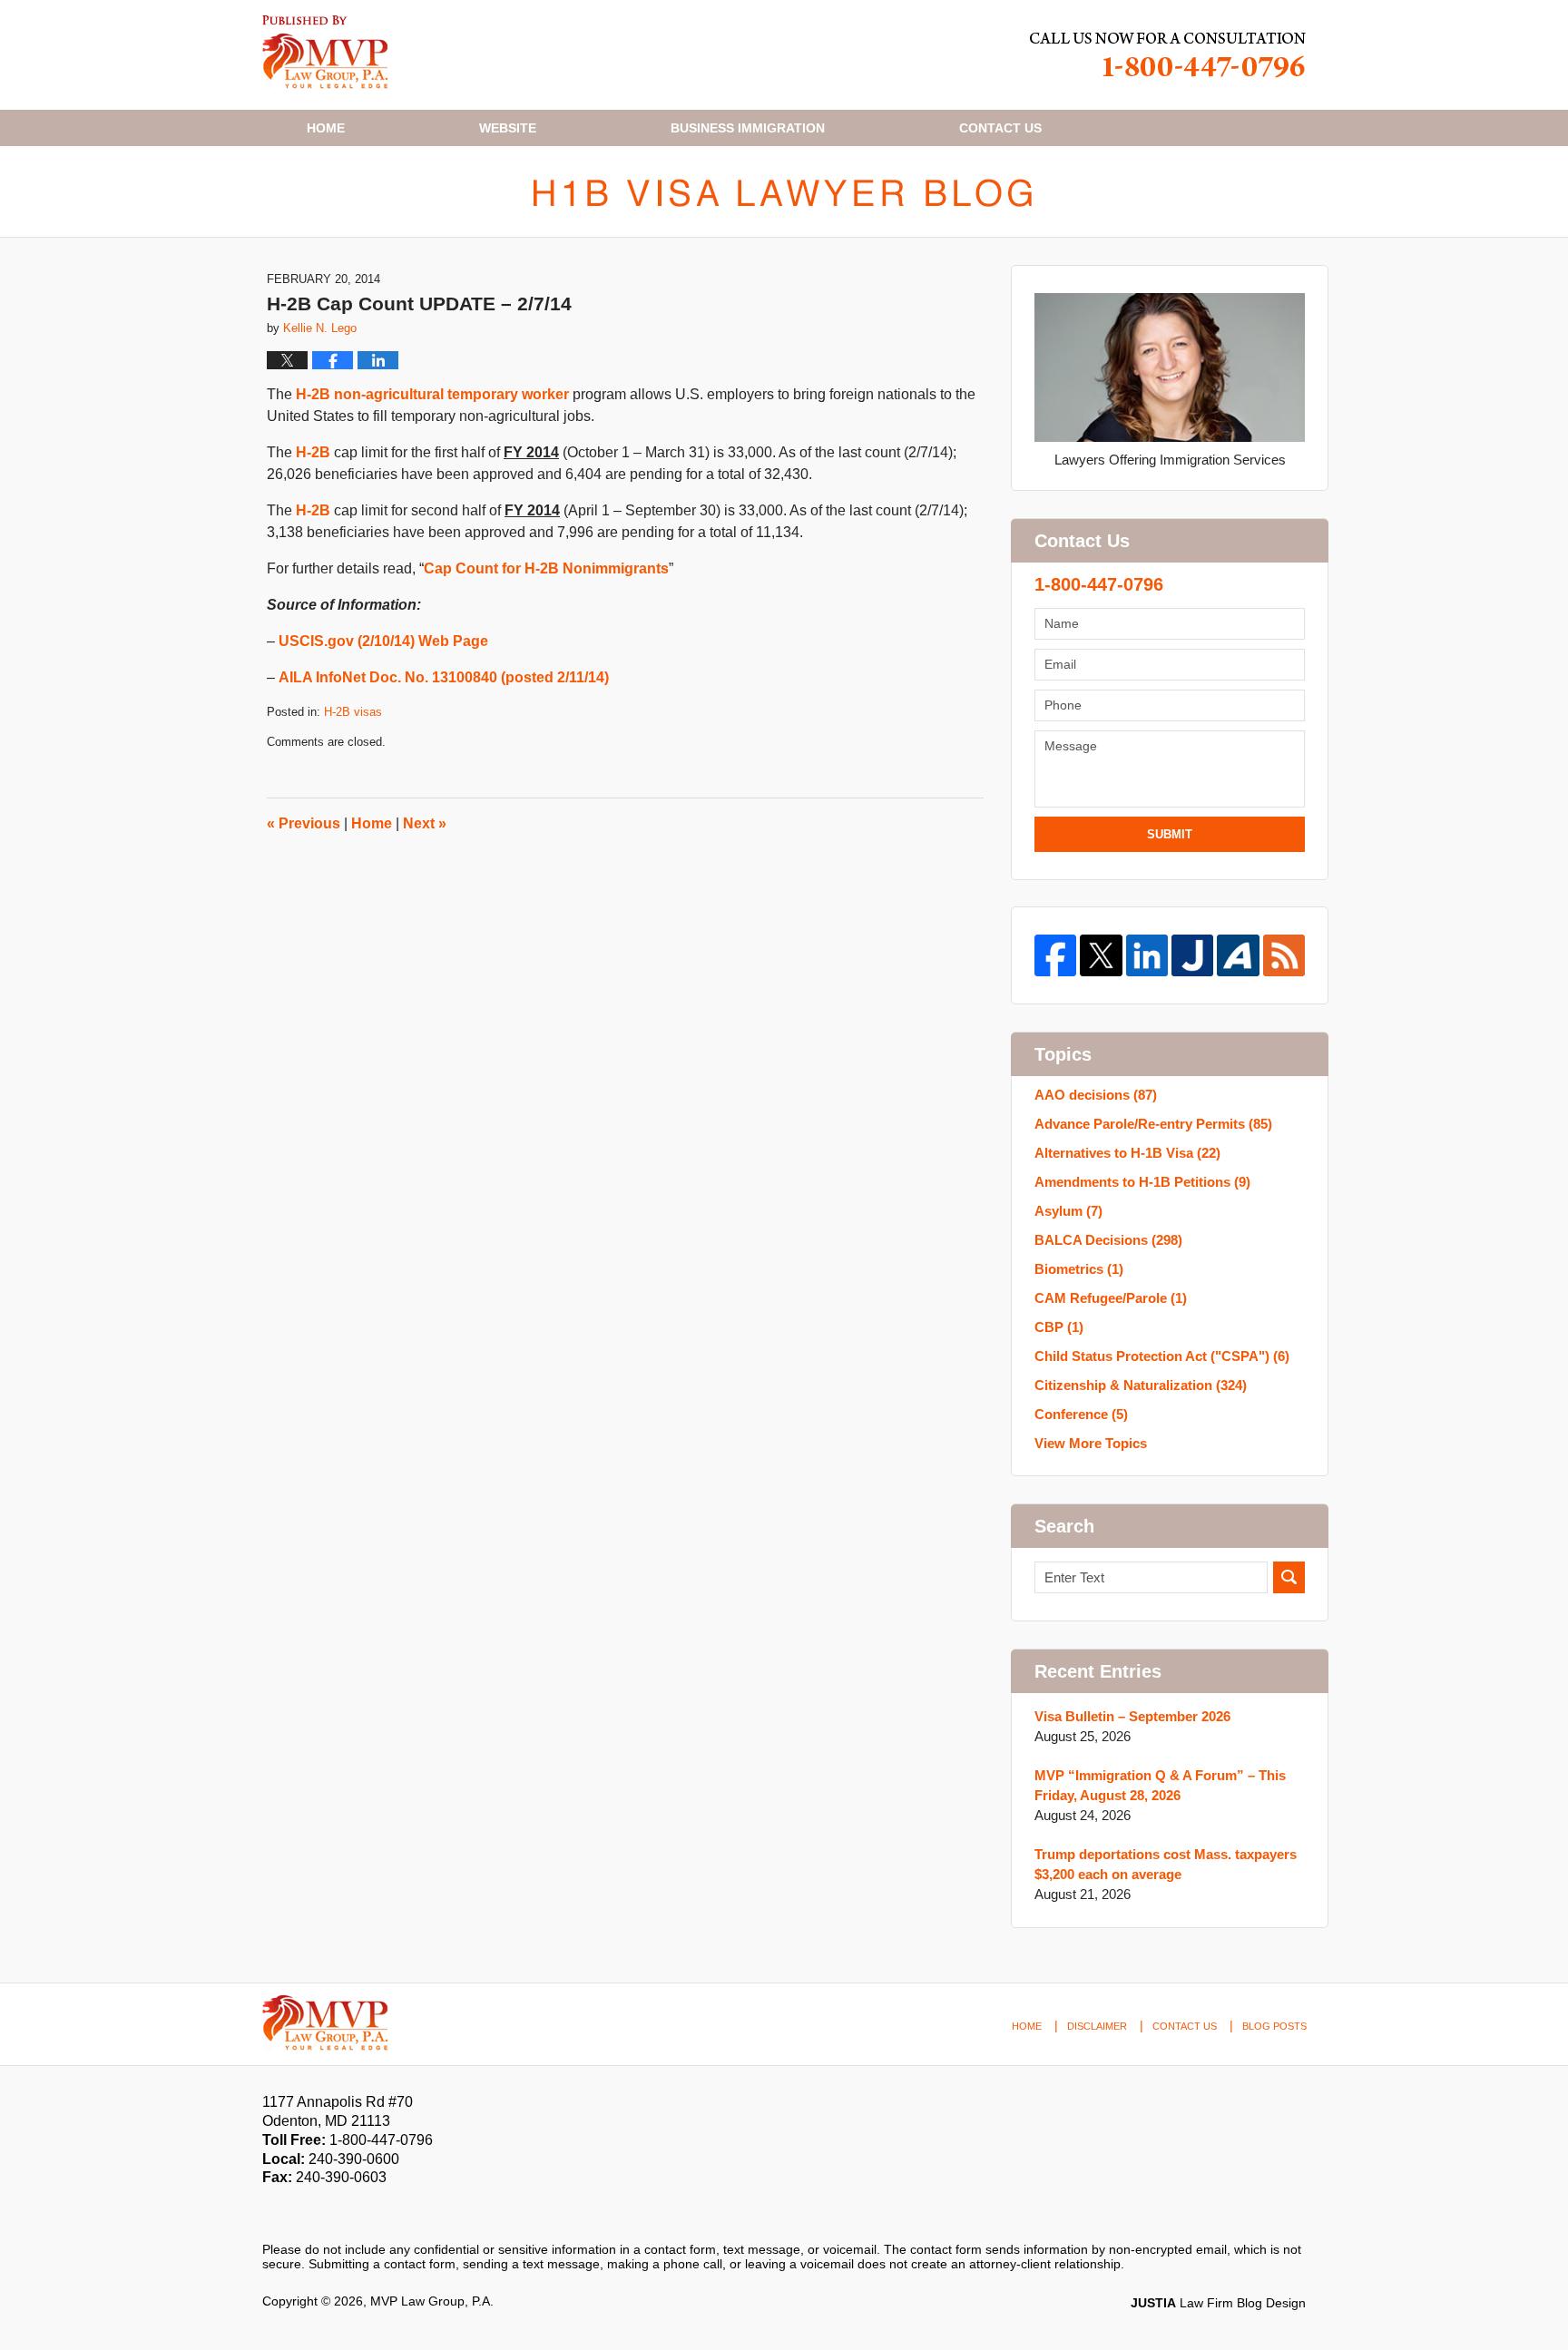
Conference (1081, 1414)
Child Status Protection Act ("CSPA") (1162, 1356)
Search (1289, 1577)
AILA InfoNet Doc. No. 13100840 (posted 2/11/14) (444, 677)
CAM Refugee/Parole (1111, 1298)
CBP (1059, 1327)
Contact (1000, 128)
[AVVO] (1238, 955)
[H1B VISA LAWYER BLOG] (784, 191)
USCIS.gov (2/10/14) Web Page (383, 641)
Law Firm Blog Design (1218, 2303)
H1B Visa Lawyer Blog (325, 52)
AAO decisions (1096, 1095)
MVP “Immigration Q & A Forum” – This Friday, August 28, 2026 (1160, 1785)
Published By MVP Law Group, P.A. (1168, 55)
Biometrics (1079, 1269)
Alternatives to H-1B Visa (1127, 1153)
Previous (304, 823)
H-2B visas (353, 712)
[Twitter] (1101, 955)
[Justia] (1192, 955)
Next (425, 823)
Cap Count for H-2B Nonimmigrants (546, 568)
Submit (1170, 834)
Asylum (1068, 1211)
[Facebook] (1055, 955)
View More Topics (1091, 1443)
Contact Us (1185, 2026)
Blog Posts (1274, 2026)
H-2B (313, 452)
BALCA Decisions (1108, 1240)
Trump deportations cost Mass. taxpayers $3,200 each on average (1166, 1864)
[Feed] (1284, 955)
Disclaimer (1097, 2026)
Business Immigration (748, 128)
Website (508, 128)
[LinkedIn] (1147, 955)
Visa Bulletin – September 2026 (1132, 1716)
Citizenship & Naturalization (1141, 1385)
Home (326, 128)
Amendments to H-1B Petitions (1142, 1182)
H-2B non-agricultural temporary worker (432, 394)
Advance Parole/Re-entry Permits (1153, 1124)
